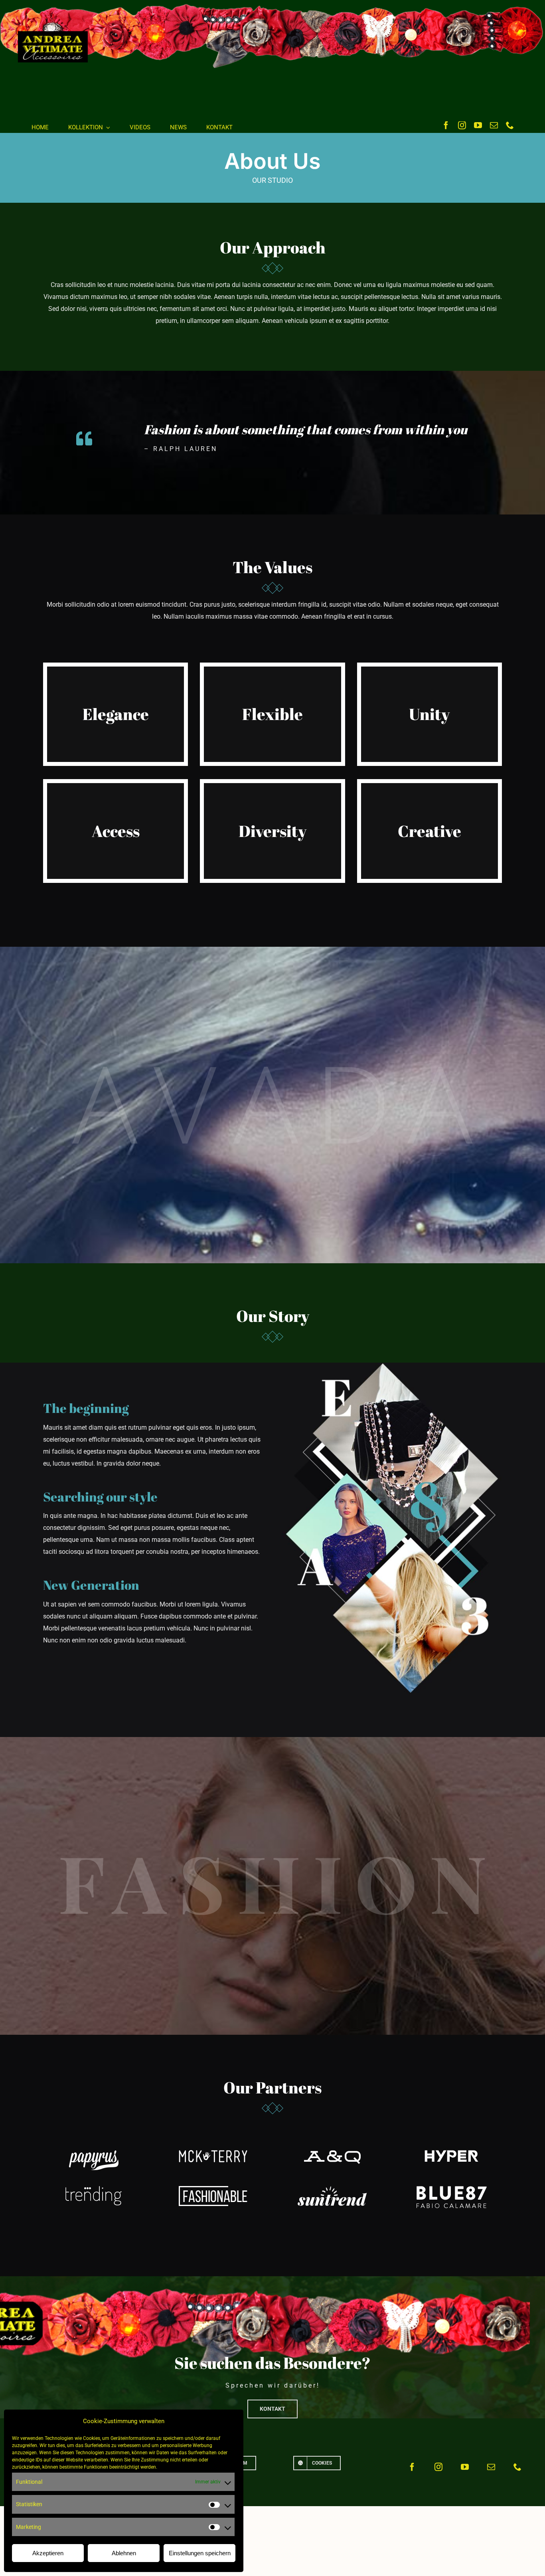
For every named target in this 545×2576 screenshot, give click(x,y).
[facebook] (446, 125)
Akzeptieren (48, 2553)
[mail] (494, 125)
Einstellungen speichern (200, 2553)
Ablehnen (124, 2553)
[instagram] (462, 125)
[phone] (510, 125)
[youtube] (478, 125)
